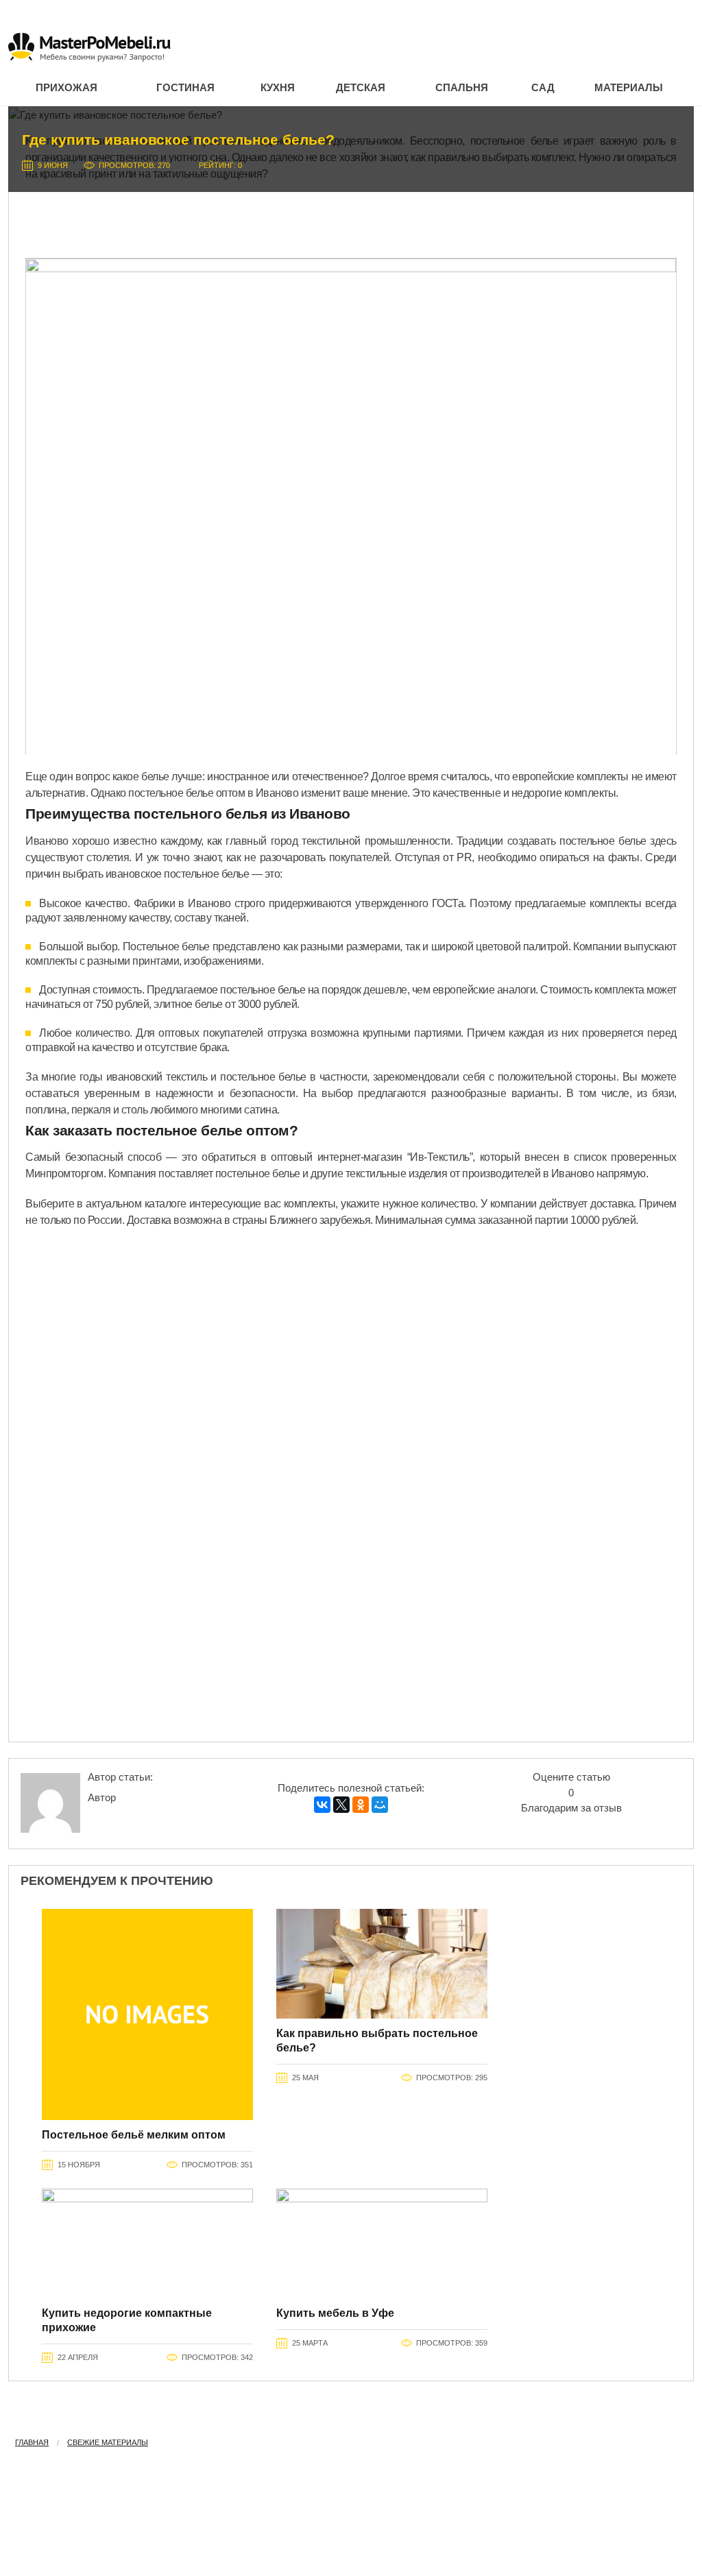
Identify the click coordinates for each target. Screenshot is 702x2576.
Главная (32, 2442)
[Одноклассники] (361, 1805)
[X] (341, 1805)
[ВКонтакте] (322, 1805)
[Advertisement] (351, 220)
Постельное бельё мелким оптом (134, 2135)
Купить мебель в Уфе (335, 2313)
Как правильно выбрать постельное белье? (377, 2041)
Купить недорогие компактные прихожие (127, 2320)
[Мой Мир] (380, 1805)
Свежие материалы (108, 2442)
